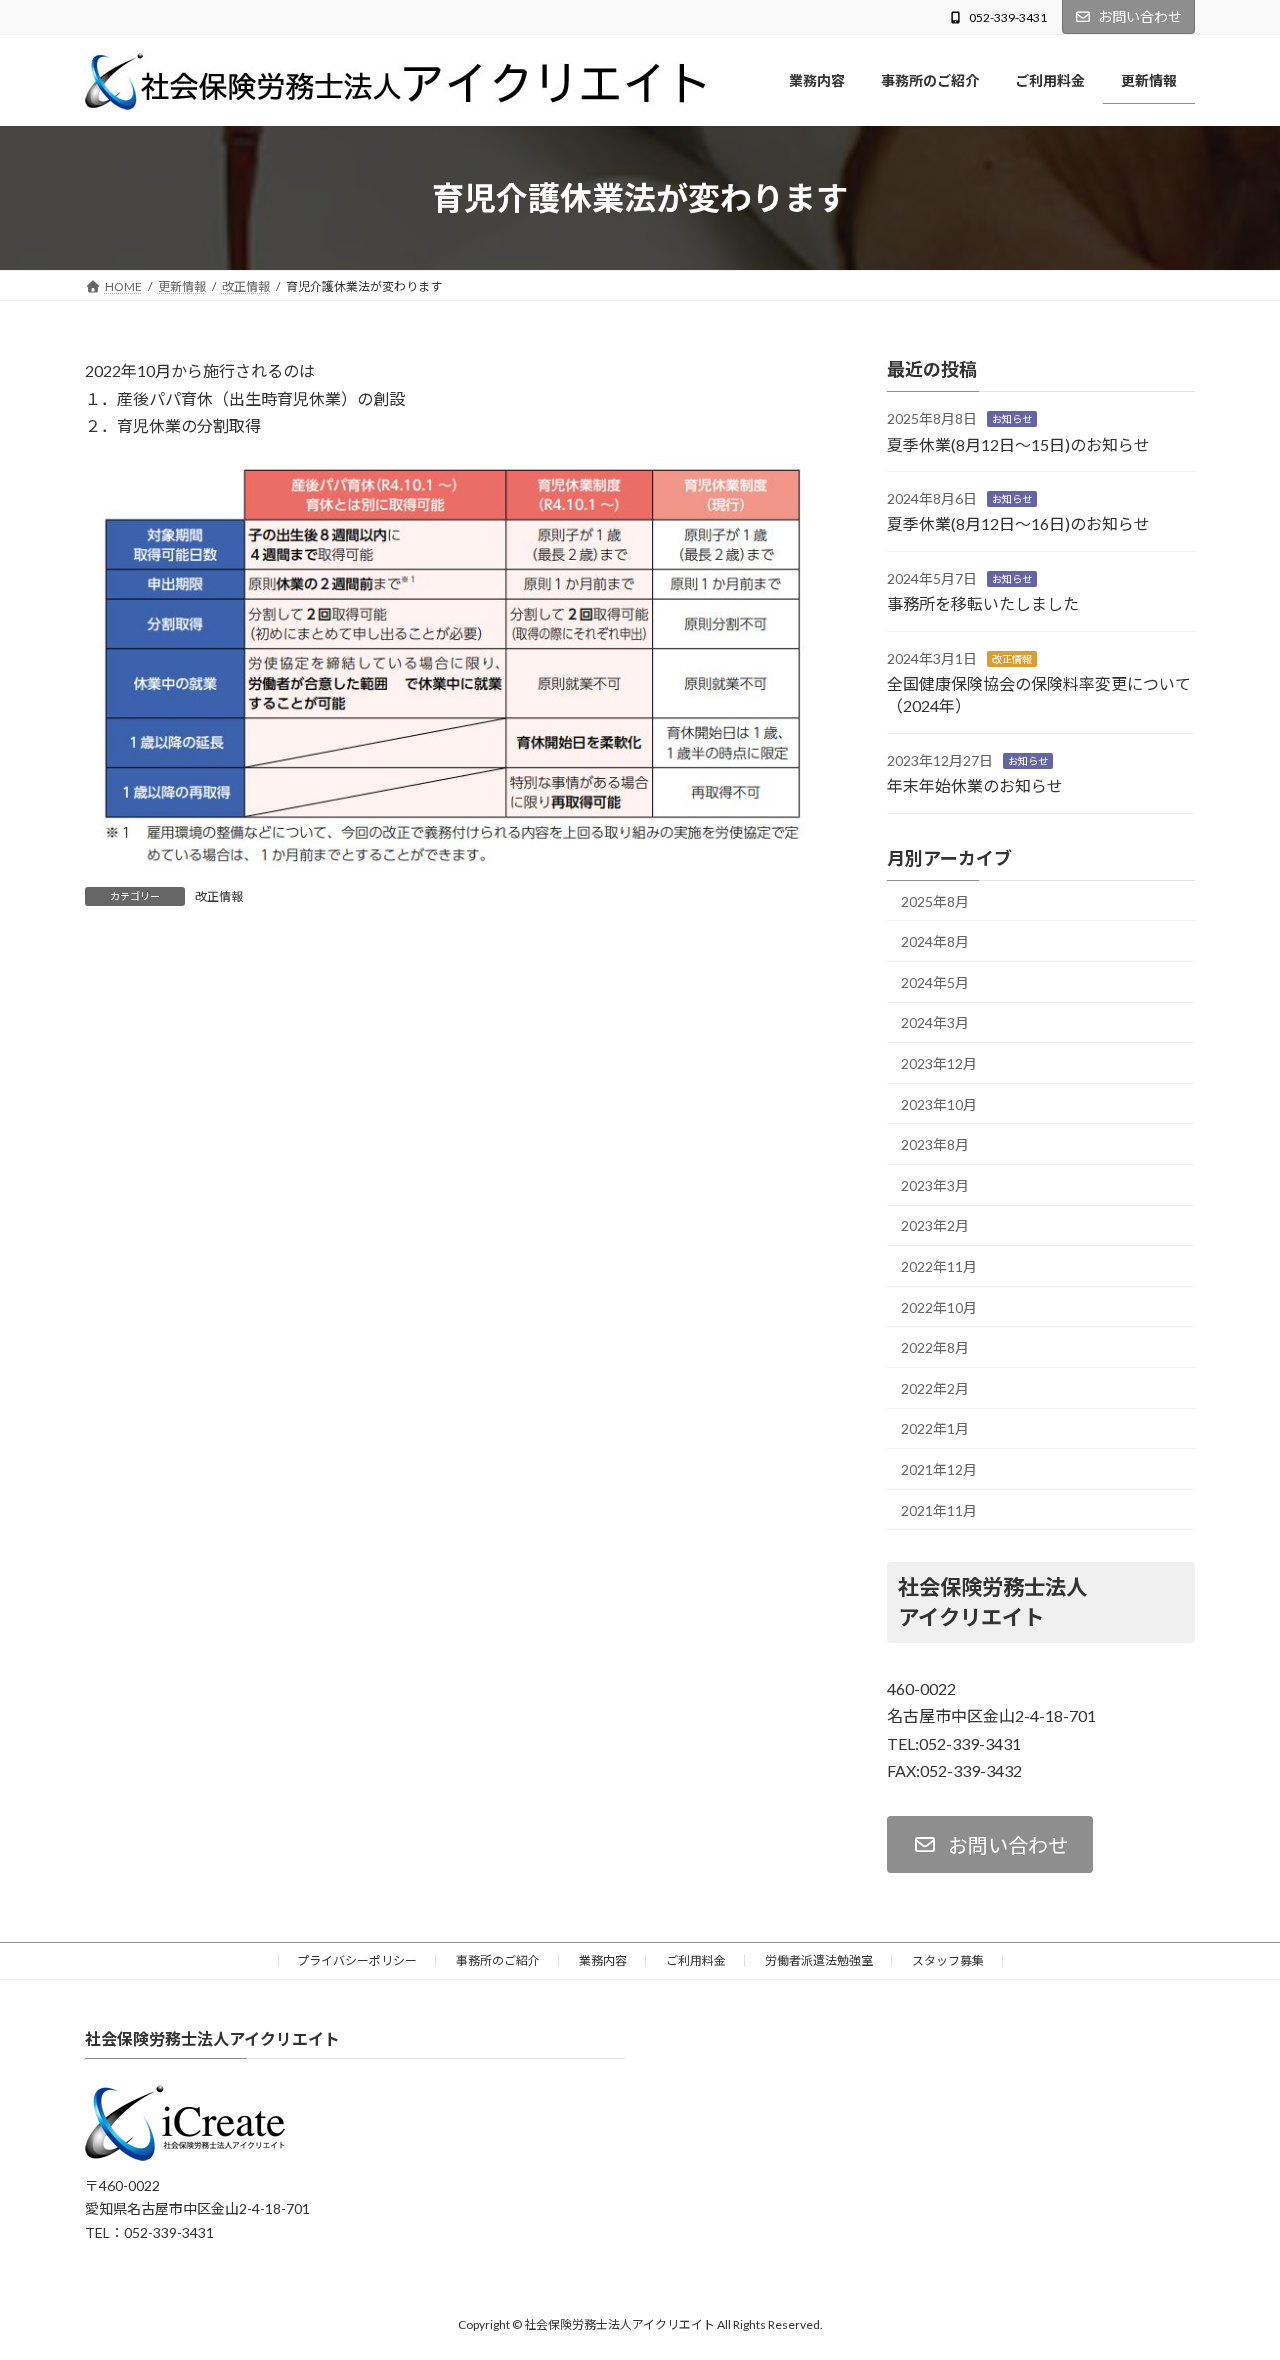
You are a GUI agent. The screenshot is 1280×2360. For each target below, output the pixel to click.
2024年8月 (935, 942)
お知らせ (1012, 420)
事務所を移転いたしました (983, 604)
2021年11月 (939, 1510)
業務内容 (603, 1960)
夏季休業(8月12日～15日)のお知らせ (1018, 444)
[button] (990, 1844)
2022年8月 (935, 1348)
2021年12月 (939, 1469)
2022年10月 (939, 1307)
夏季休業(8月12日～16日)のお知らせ (1018, 524)
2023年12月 (939, 1063)
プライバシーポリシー (357, 1960)
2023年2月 (935, 1226)
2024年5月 (935, 982)
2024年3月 (935, 1023)
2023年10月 (939, 1104)
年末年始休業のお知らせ (975, 786)
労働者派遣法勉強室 (819, 1960)
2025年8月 (935, 901)
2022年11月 (939, 1266)
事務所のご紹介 (498, 1960)
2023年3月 (935, 1185)
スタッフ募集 (948, 1960)
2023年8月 (935, 1145)
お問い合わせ (1140, 16)
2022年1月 (935, 1429)
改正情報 (219, 896)
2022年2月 (935, 1388)
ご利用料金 (696, 1960)
